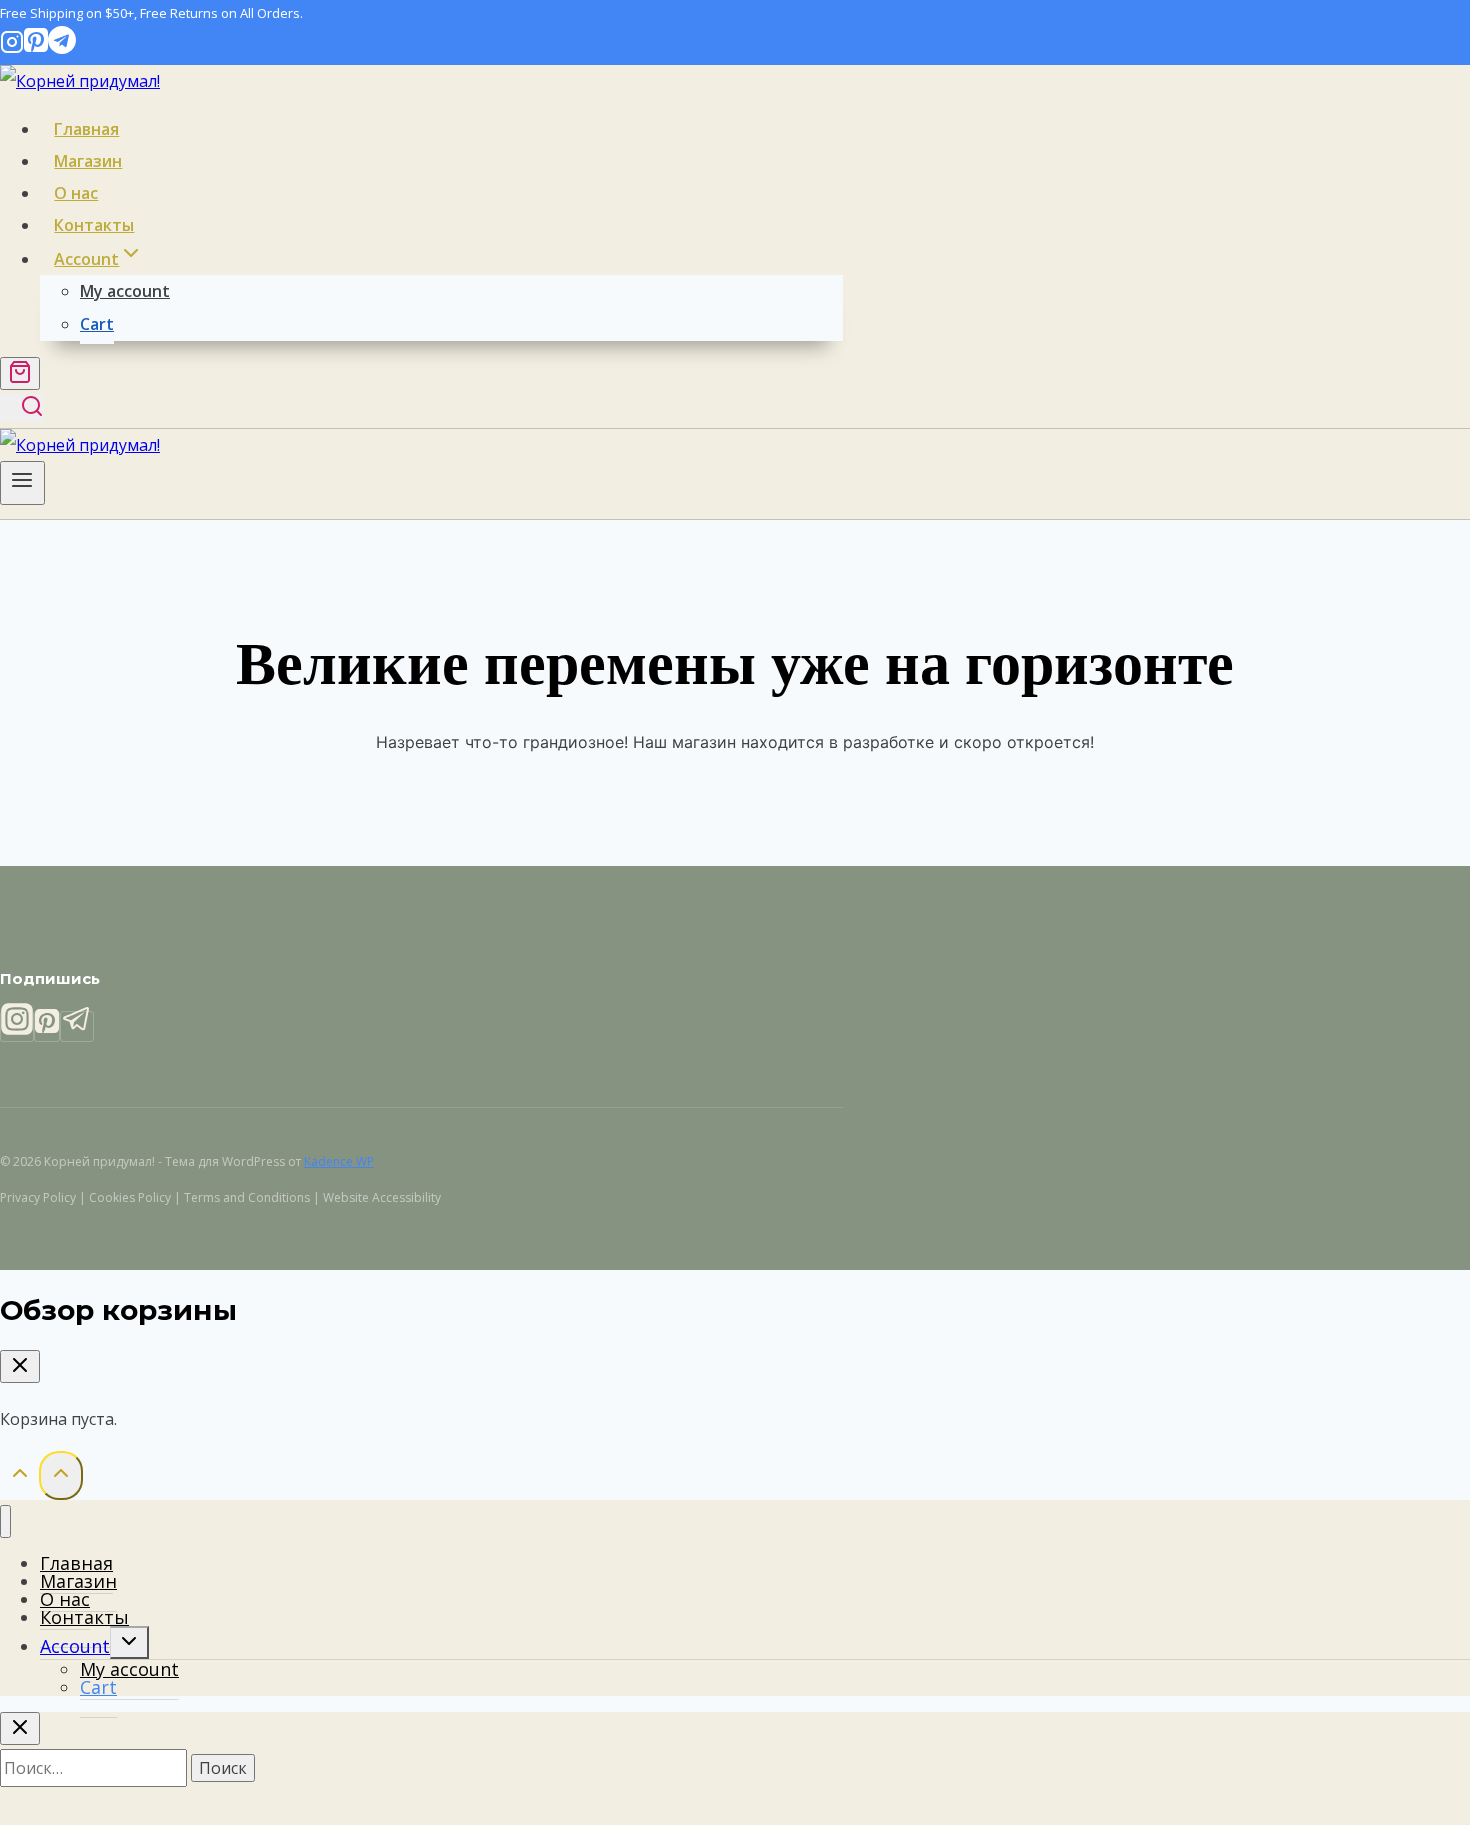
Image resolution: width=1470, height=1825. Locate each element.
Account (75, 1646)
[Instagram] (12, 48)
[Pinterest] (36, 48)
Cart (97, 324)
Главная (86, 129)
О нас (76, 193)
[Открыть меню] (22, 483)
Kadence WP (339, 1161)
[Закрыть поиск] (20, 1728)
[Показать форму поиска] (22, 408)
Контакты (94, 225)
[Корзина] (20, 373)
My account (125, 291)
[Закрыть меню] (5, 1521)
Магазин (88, 161)
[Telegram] (62, 48)
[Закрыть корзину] (20, 1366)
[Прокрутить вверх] (19, 1477)
